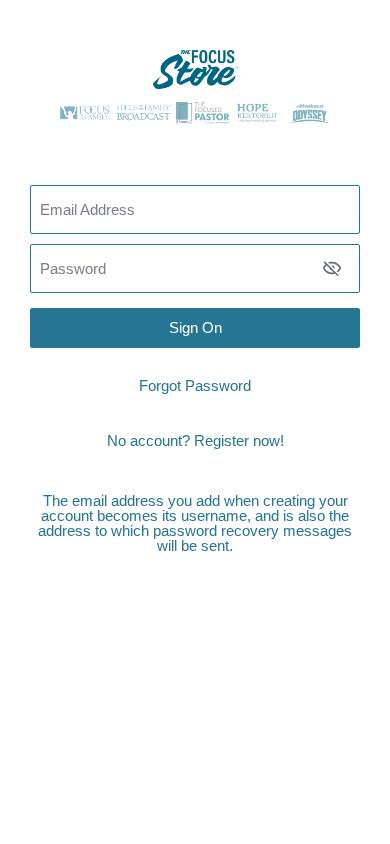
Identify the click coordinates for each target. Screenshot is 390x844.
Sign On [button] (195, 327)
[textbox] (195, 268)
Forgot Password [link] (195, 385)
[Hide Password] (332, 268)
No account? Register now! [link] (195, 440)
